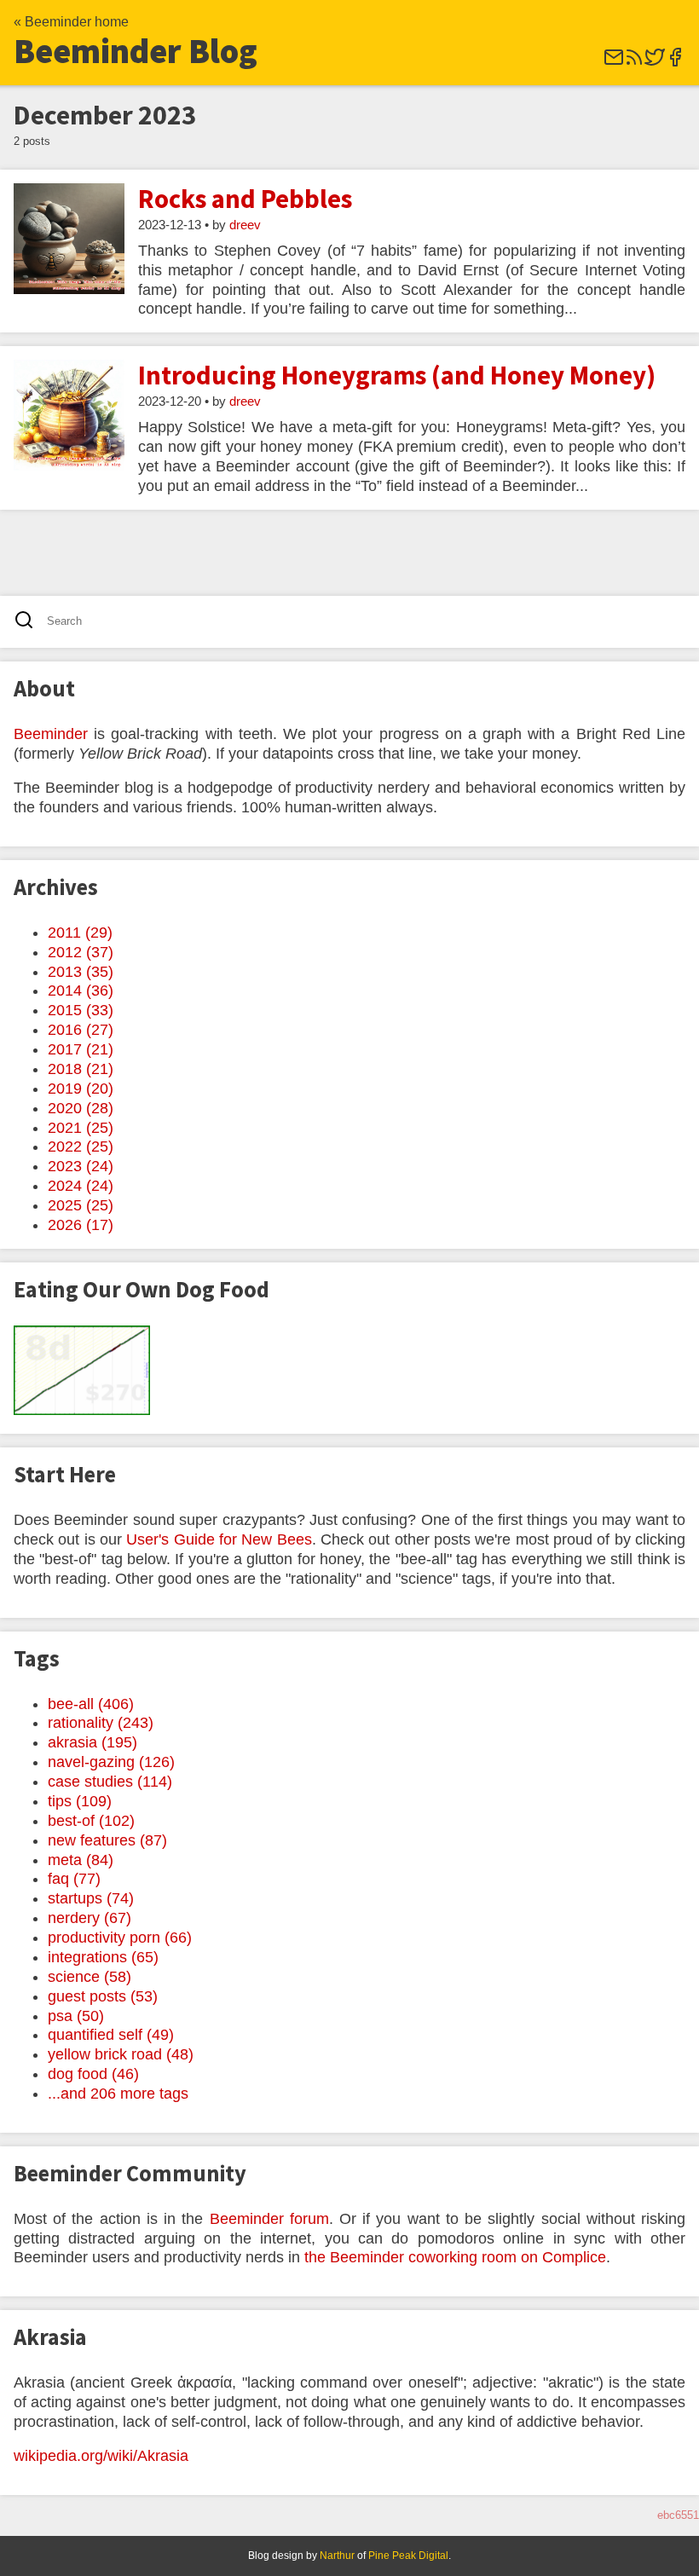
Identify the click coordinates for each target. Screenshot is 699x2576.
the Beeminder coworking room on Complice (455, 2257)
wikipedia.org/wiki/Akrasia (101, 2456)
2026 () (81, 1225)
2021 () (81, 1128)
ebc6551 (678, 2515)
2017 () (81, 1049)
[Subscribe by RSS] (634, 63)
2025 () (81, 1205)
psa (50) (76, 2016)
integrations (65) (103, 1957)
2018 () (81, 1069)
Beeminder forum (269, 2219)
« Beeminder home (71, 22)
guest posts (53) (103, 1996)
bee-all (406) (91, 1704)
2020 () (81, 1108)
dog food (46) (93, 2074)
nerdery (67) (90, 1918)
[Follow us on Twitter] (655, 63)
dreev (245, 225)
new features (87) (107, 1840)
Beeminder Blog (136, 51)
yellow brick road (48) (121, 2054)
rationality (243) (101, 1723)
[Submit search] (29, 622)
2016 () (81, 1030)
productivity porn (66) (120, 1938)
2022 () (81, 1146)
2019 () (81, 1089)
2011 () (80, 933)
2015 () (81, 1010)
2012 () (81, 952)
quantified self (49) (111, 2035)
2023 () (81, 1166)
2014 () (81, 991)
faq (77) (74, 1879)
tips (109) (80, 1801)
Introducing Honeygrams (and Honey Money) (397, 375)
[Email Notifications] (614, 63)
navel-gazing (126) (111, 1762)
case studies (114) (110, 1782)
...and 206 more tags (118, 2094)
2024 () (81, 1186)
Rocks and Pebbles (245, 199)
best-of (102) (91, 1821)
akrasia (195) (92, 1742)
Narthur (337, 2556)
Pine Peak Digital (408, 2556)
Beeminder (51, 734)
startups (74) (91, 1898)
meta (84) (81, 1860)
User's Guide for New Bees (219, 1539)
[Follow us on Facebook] (675, 63)
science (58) (90, 1977)
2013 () (81, 972)
